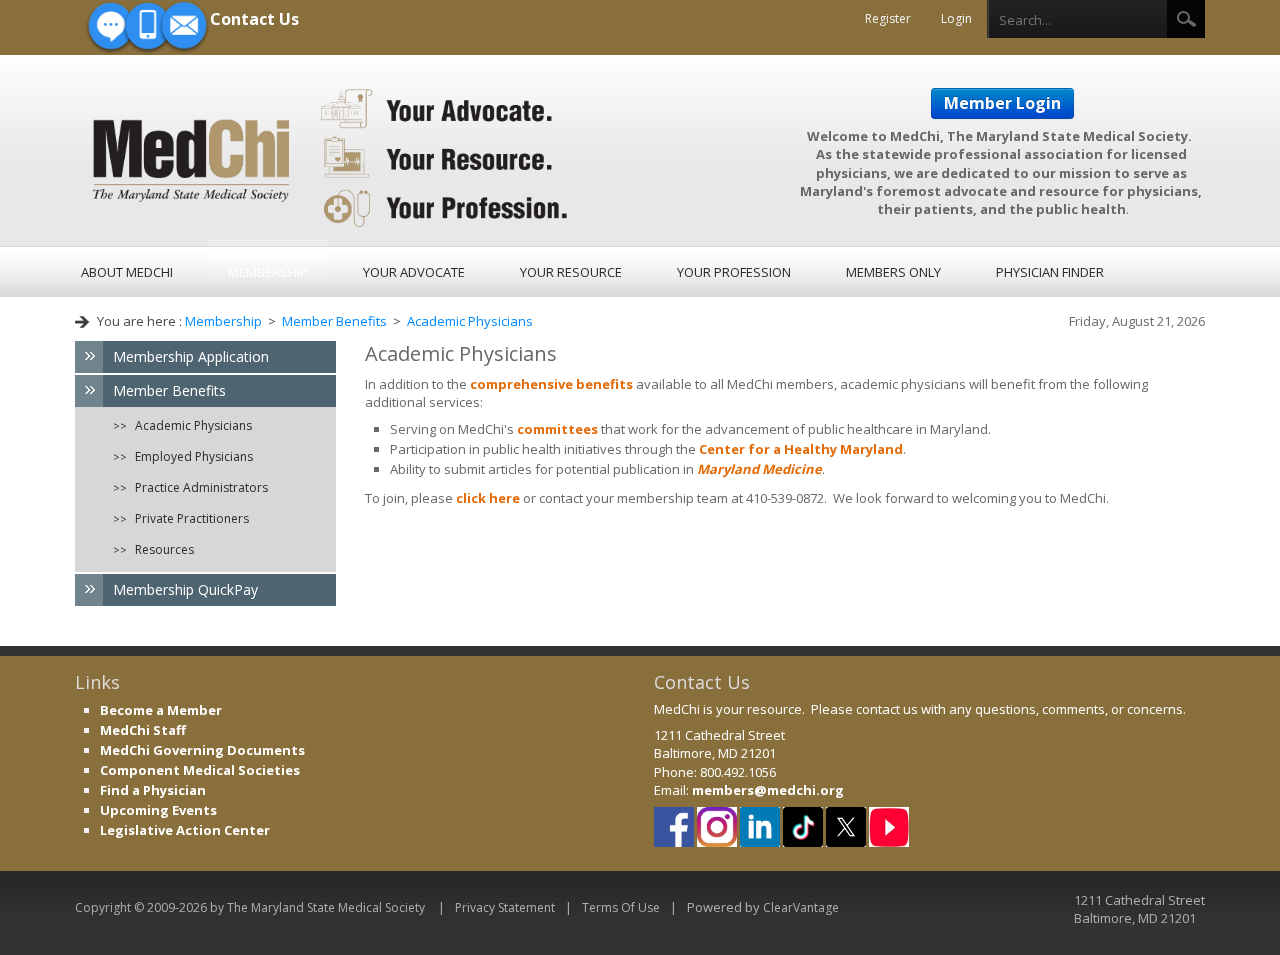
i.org (828, 790)
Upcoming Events (158, 810)
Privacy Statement (505, 907)
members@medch (752, 790)
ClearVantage (801, 907)
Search (1186, 19)
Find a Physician (153, 790)
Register (888, 18)
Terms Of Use (621, 907)
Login (956, 18)
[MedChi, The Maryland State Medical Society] (331, 155)
